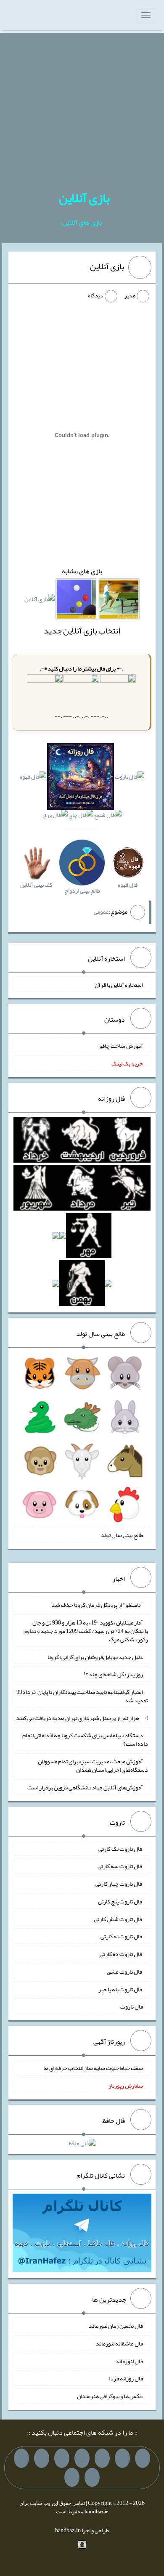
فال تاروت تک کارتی (121, 1848)
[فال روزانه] (80, 778)
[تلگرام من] (122, 2458)
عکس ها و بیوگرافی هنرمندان (110, 2396)
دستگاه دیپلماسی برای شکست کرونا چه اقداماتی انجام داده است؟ (85, 1739)
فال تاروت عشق (125, 1972)
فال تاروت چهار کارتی (119, 1884)
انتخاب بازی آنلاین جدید (82, 631)
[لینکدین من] (72, 2478)
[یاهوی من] (143, 2458)
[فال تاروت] (130, 778)
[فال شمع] (108, 817)
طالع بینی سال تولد (122, 1535)
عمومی (101, 911)
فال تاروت (132, 2006)
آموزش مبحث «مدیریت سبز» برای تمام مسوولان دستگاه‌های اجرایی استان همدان (93, 1765)
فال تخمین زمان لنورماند (116, 2326)
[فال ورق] (55, 817)
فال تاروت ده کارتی (121, 1954)
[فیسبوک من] (102, 2458)
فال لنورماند (129, 2361)
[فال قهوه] (33, 778)
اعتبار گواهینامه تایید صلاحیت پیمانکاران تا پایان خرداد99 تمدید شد (82, 1696)
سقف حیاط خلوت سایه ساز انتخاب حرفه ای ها (93, 2068)
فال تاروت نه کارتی (122, 1936)
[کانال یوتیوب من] (92, 2478)
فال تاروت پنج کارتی (120, 1901)
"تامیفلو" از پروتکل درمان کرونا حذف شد (97, 1605)
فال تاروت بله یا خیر (121, 1989)
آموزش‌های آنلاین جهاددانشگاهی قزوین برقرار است (85, 1787)
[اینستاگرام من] (82, 2458)
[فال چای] (81, 817)
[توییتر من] (42, 2458)
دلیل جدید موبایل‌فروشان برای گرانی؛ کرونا (95, 1656)
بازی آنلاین (84, 198)
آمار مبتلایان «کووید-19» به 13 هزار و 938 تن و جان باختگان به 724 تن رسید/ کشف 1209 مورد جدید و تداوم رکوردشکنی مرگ (86, 1631)
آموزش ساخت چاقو (121, 1046)
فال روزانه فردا (126, 2378)
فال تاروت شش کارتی (118, 1919)
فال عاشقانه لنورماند (119, 2343)
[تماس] (62, 2458)
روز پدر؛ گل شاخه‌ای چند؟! (113, 1674)
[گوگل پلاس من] (21, 2458)
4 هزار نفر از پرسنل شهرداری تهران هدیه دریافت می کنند (82, 1717)
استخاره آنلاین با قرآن (119, 984)
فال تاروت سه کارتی (120, 1866)
